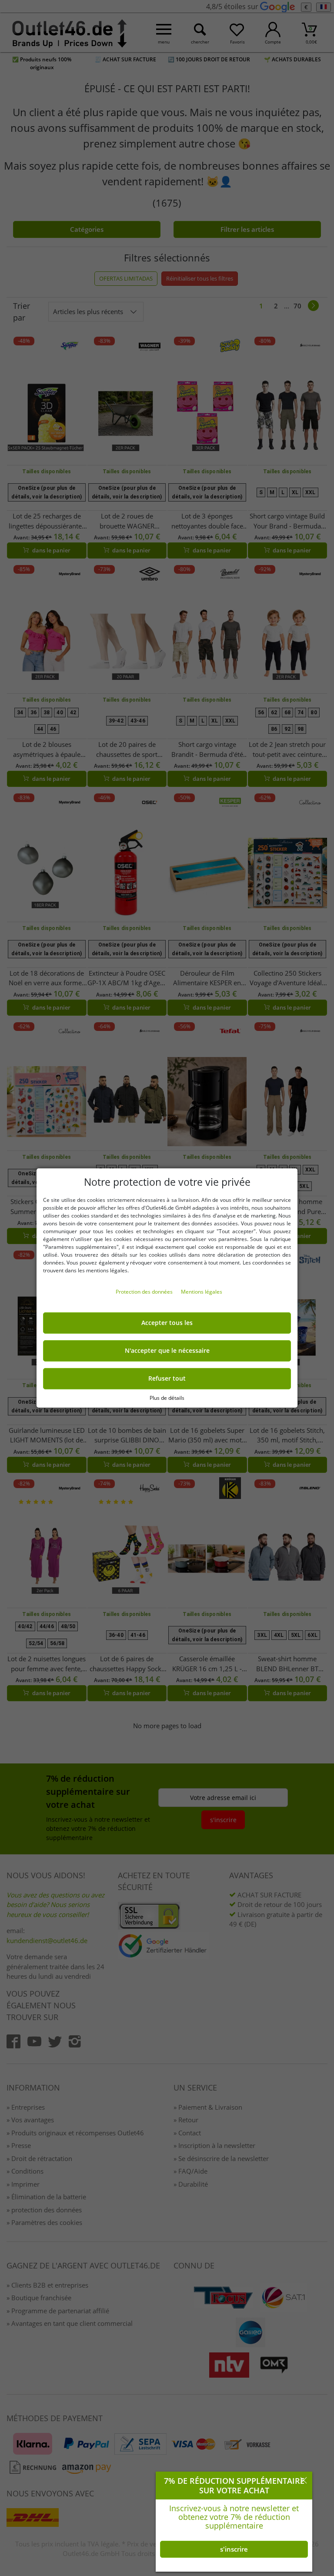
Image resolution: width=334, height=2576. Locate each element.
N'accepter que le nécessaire (167, 1351)
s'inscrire (234, 2549)
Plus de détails (167, 1398)
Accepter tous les (167, 1323)
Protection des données (145, 1292)
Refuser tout (167, 1378)
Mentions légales (202, 1292)
